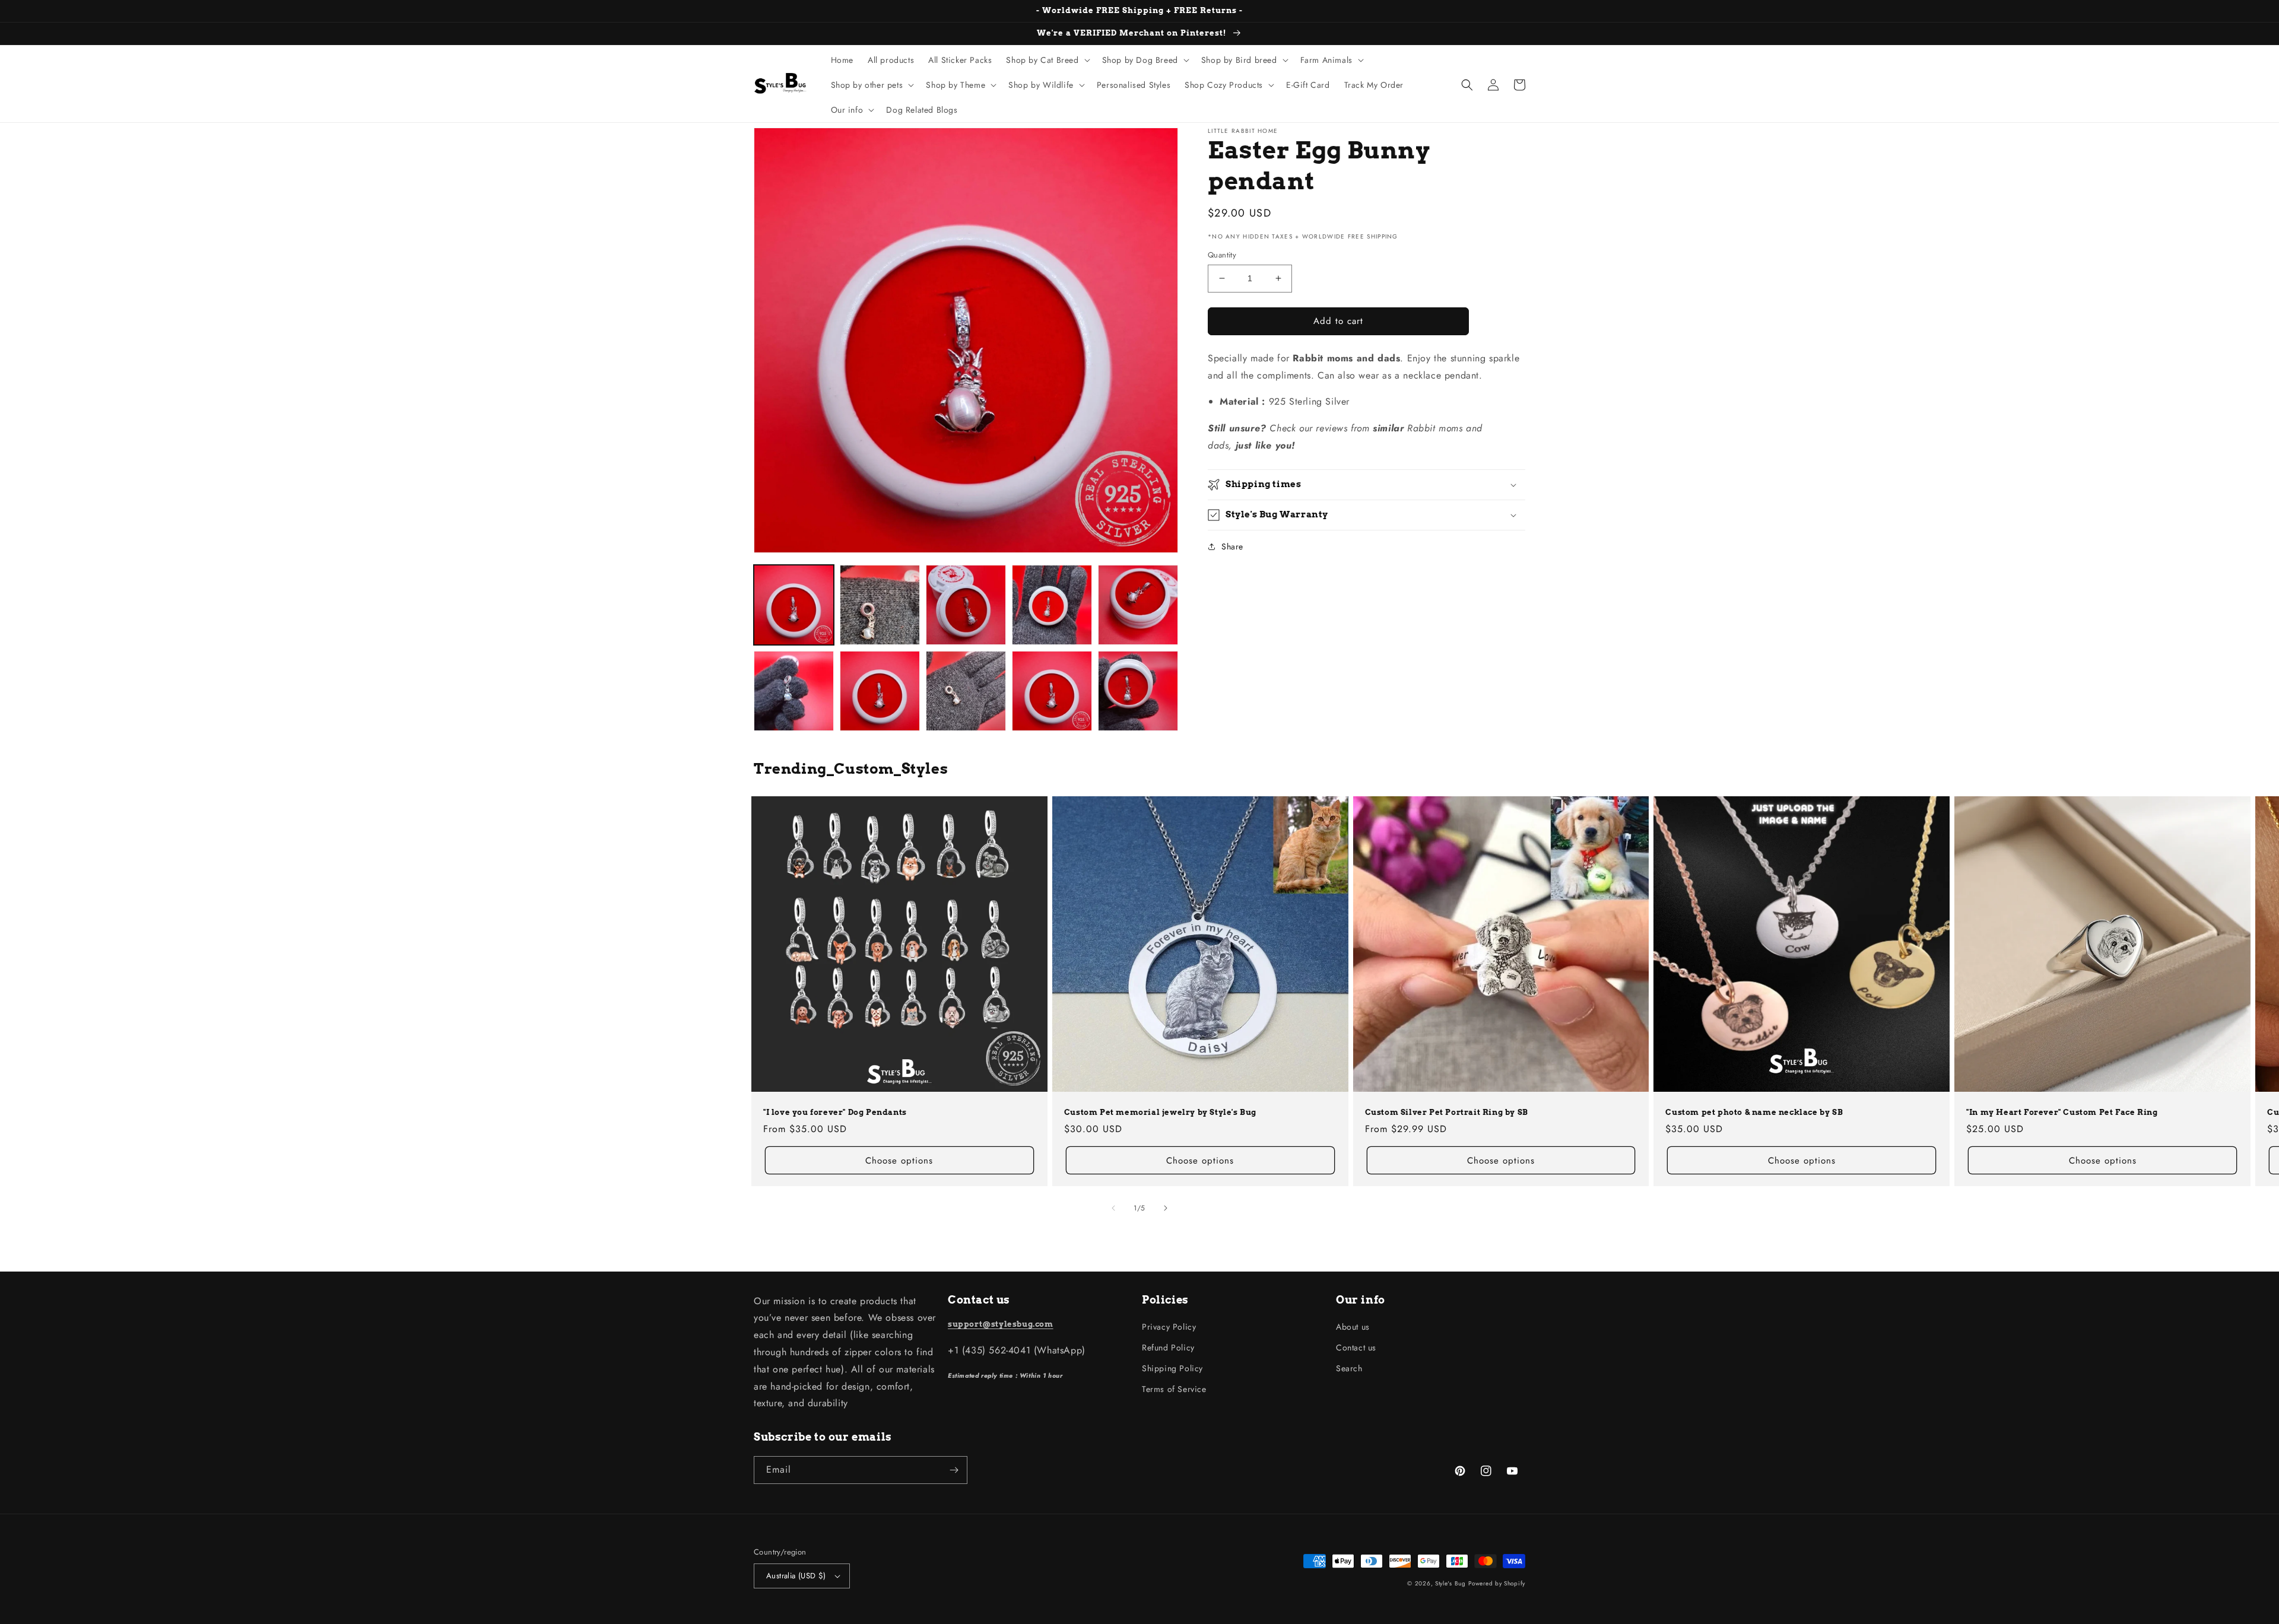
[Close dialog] (1327, 714)
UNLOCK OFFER (1036, 893)
